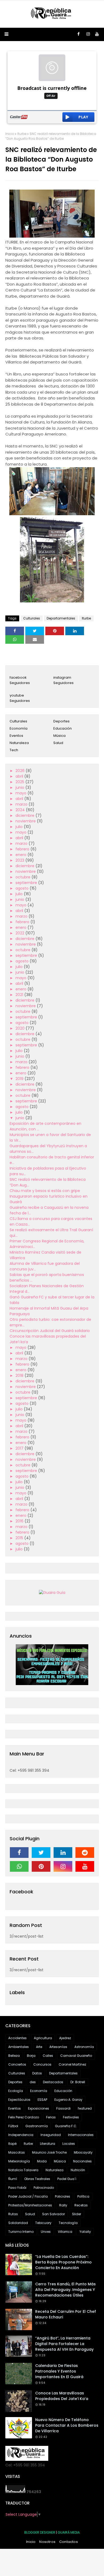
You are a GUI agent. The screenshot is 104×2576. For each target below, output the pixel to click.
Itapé (12, 2144)
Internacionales (81, 2135)
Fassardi (63, 2108)
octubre (23, 877)
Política (83, 2196)
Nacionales (82, 2161)
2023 (20, 860)
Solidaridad (18, 2223)
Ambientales (19, 2047)
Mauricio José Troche (49, 2152)
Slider (77, 2214)
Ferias (51, 2117)
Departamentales (61, 618)
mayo (21, 793)
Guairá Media (69, 2532)
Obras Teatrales (37, 2179)
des (33, 2082)
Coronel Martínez (72, 2064)
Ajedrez (65, 2038)
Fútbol (13, 2126)
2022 (20, 933)
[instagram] (88, 34)
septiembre (27, 883)
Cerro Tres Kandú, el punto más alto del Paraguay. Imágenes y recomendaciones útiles (65, 2290)
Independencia (21, 2135)
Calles (48, 2056)
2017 (20, 1448)
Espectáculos (19, 2100)
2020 (21, 1028)
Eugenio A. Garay (68, 2100)
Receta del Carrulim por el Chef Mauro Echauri (66, 2314)
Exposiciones (39, 2108)
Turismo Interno (21, 2232)
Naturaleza (19, 743)
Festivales (71, 2117)
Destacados (53, 2082)
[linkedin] (63, 1853)
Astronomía (84, 2047)
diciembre (25, 815)
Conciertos (17, 2064)
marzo (22, 804)
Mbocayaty (83, 2152)
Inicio (10, 134)
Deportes (61, 721)
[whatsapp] (19, 1866)
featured (85, 2108)
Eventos (16, 736)
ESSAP (42, 2100)
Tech (14, 750)
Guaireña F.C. (66, 2126)
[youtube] (97, 34)
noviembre (26, 821)
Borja (31, 2056)
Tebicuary (43, 2223)
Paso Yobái (17, 2188)
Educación (63, 728)
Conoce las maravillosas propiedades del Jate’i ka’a (62, 2396)
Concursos (42, 2064)
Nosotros (47, 2542)
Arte (39, 2047)
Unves (46, 2232)
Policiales (63, 2196)
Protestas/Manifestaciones (30, 2205)
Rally (63, 2205)
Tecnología (68, 2223)
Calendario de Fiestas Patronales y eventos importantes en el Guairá (59, 2371)
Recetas (81, 2205)
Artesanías (58, 2047)
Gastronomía (37, 2126)
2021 (20, 995)
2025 (20, 782)
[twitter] (41, 1853)
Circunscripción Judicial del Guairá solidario (50, 1331)
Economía (19, 728)
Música (59, 736)
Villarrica (65, 2232)
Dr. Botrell (78, 2082)
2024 (21, 810)
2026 (21, 771)
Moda (42, 2161)
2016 (20, 1521)
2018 (20, 1375)
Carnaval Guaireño (76, 2056)
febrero (23, 849)
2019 (20, 1079)
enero (21, 855)
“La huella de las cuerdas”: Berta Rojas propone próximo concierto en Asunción (63, 2262)
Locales (69, 2144)
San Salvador (53, 2214)
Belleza (14, 2056)
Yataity (85, 2232)
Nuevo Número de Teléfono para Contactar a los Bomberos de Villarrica (67, 2425)
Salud (58, 743)
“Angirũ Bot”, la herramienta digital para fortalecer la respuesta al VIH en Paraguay (64, 2344)
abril (20, 776)
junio (20, 787)
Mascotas (17, 2152)
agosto (23, 888)
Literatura (48, 2144)
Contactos (69, 2542)
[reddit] (85, 1853)
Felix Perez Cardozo (24, 2117)
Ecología (16, 2091)
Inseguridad (51, 2135)
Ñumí (13, 2179)
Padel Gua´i (67, 2179)
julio (20, 827)
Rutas (13, 2214)
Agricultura (43, 2038)
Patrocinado (44, 2188)
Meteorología (19, 2161)
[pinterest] (41, 1866)
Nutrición (78, 2170)
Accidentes (17, 2038)
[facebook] (79, 34)
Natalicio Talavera (23, 2170)
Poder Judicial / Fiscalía (28, 2196)
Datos (37, 2073)
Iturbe (22, 134)
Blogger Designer (40, 2532)
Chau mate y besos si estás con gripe (45, 1191)
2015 (20, 1538)
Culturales (32, 618)
